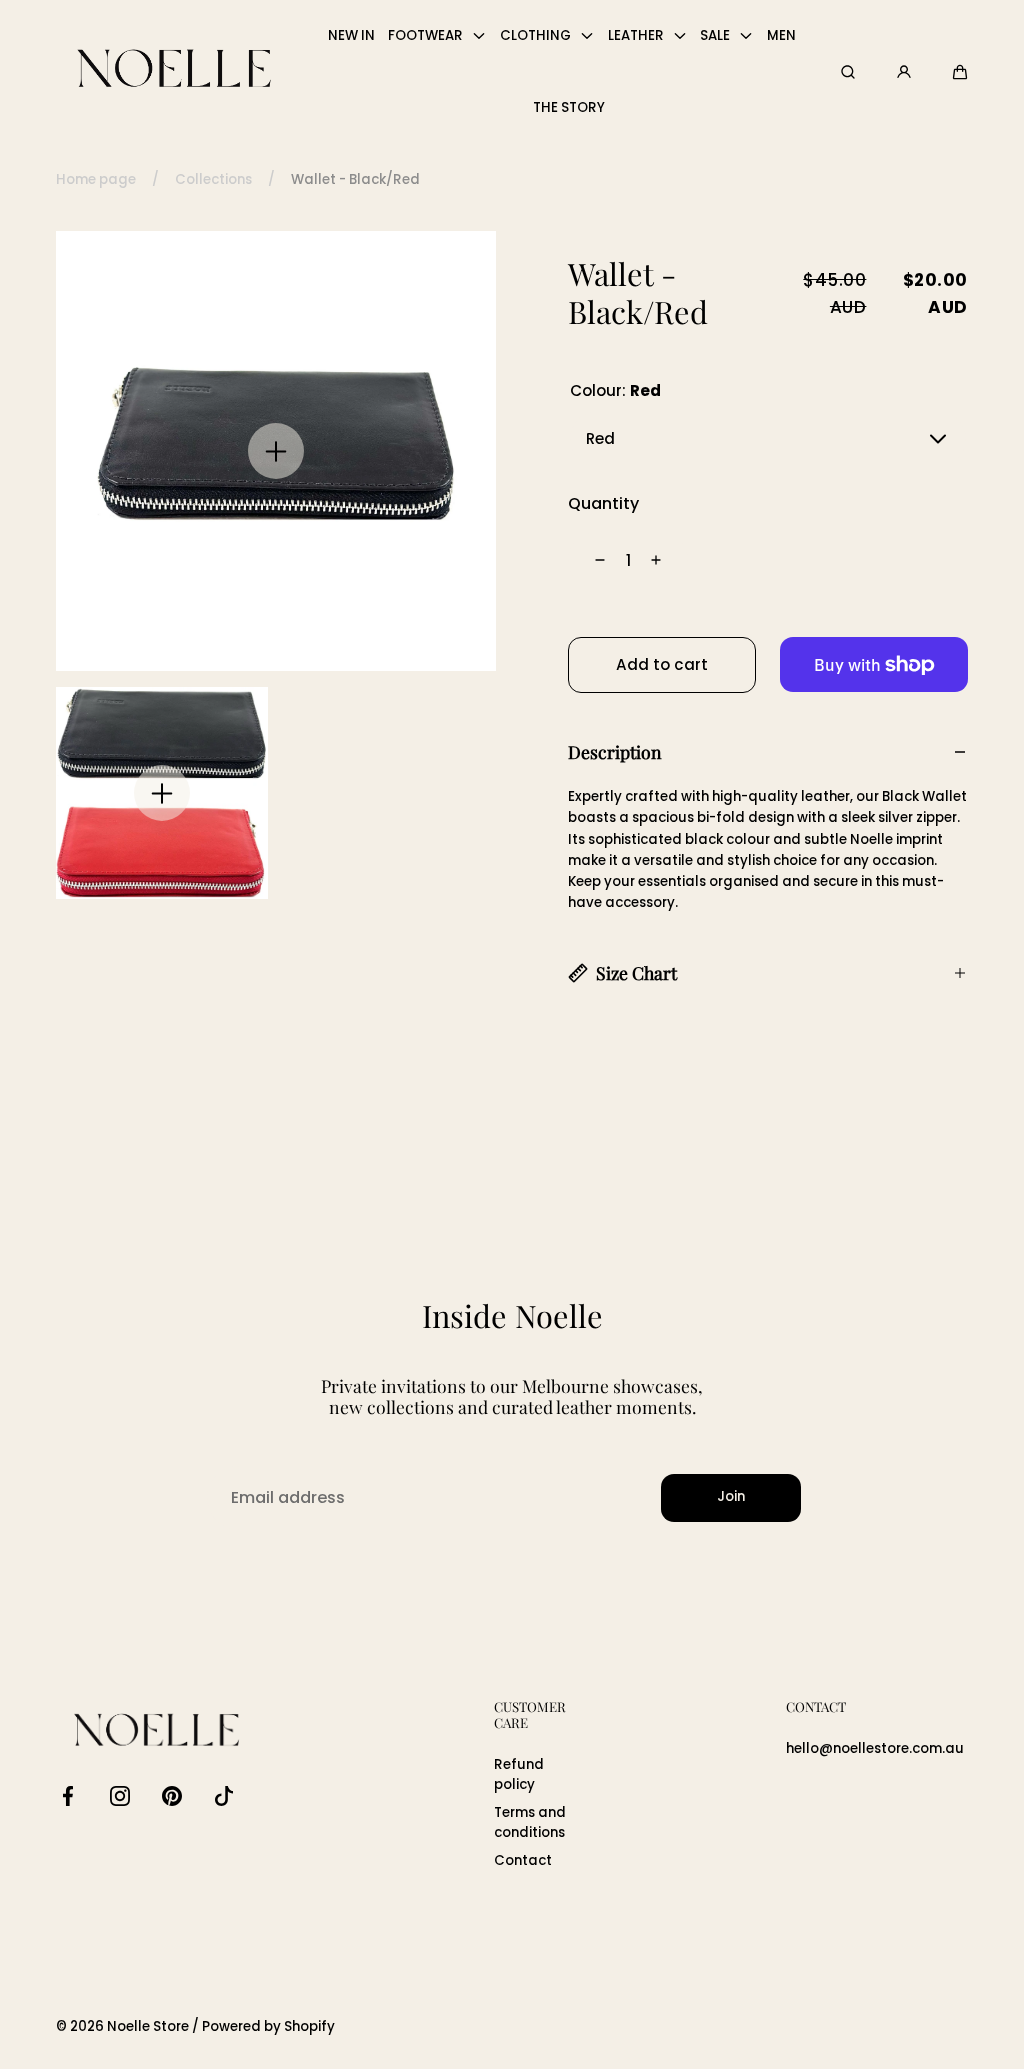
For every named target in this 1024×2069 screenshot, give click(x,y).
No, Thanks (292, 1239)
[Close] (128, 768)
